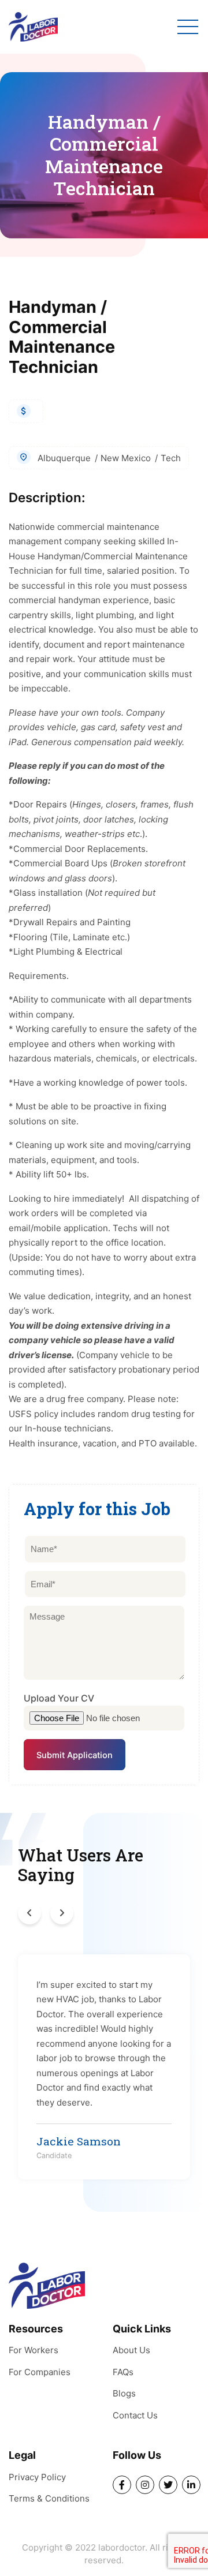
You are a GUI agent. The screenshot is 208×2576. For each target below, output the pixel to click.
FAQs (123, 2372)
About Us (131, 2350)
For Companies (40, 2372)
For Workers (34, 2350)
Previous (29, 1913)
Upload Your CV (59, 1698)
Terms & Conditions (49, 2498)
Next (62, 1913)
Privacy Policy (37, 2477)
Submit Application (75, 1755)
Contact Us (135, 2415)
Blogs (124, 2393)
